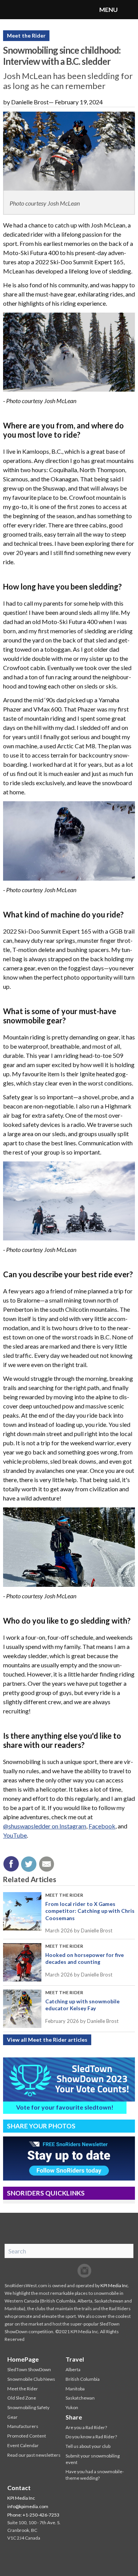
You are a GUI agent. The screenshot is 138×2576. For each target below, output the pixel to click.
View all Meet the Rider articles (47, 2040)
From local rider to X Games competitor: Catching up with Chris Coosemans (90, 1911)
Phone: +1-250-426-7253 (33, 2515)
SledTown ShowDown (29, 2369)
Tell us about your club (88, 2446)
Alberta (73, 2369)
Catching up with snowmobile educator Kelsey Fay (82, 2005)
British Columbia (83, 2379)
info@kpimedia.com (28, 2506)
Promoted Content (27, 2436)
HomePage (23, 2359)
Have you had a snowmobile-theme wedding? (95, 2475)
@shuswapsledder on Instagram (45, 1826)
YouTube (15, 1835)
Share (74, 2417)
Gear (12, 2417)
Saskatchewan (80, 2398)
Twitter (69, 2271)
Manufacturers (23, 2426)
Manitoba (75, 2389)
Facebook (102, 1826)
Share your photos (41, 2126)
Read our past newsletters (34, 2455)
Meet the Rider (26, 35)
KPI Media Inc (114, 2285)
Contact (19, 2488)
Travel (75, 2359)
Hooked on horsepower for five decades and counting (85, 1958)
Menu (128, 10)
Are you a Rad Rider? (86, 2427)
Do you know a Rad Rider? (91, 2437)
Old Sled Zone (22, 2398)
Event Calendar (23, 2445)
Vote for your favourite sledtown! (65, 2107)
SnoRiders (36, 10)
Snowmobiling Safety (28, 2407)
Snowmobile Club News (31, 2379)
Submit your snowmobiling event (93, 2459)
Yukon (72, 2407)
